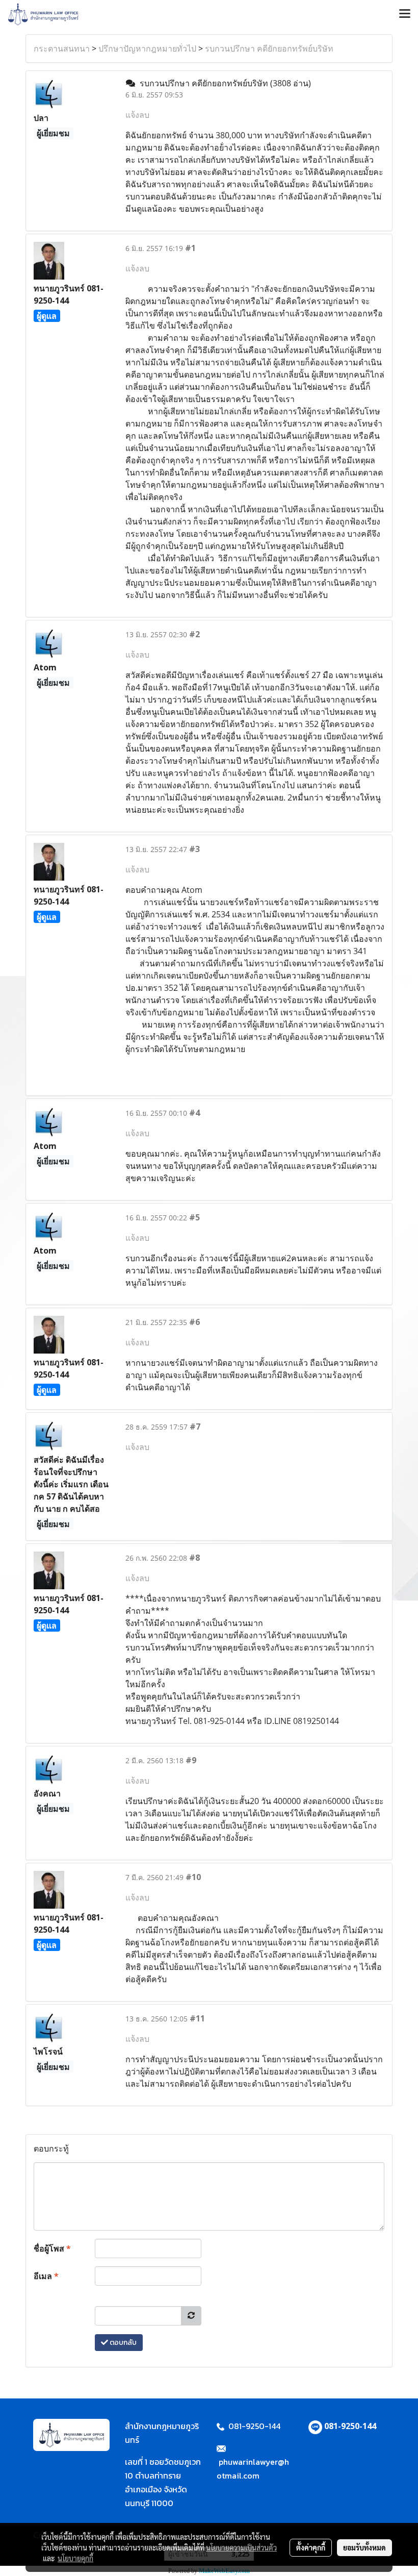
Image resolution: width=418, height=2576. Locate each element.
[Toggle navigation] (405, 14)
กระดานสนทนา (62, 48)
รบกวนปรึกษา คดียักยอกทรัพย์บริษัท (269, 48)
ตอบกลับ (122, 2343)
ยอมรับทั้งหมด (364, 2547)
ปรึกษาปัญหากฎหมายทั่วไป (147, 48)
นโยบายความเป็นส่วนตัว (241, 2547)
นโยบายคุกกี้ (75, 2558)
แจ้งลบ (137, 115)
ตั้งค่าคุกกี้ (311, 2547)
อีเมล (46, 2276)
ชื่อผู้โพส (52, 2248)
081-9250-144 (350, 2426)
